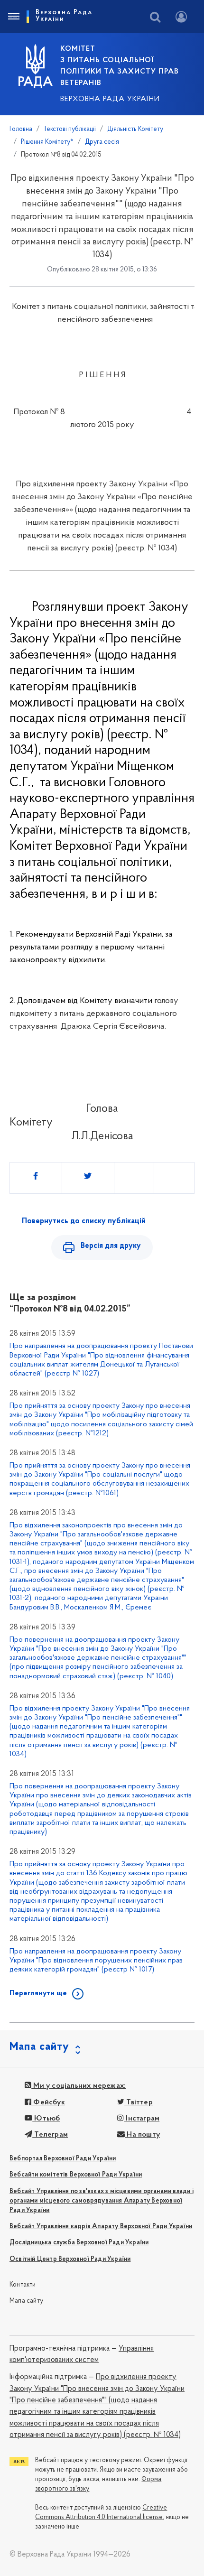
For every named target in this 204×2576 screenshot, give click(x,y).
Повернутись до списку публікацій (84, 1221)
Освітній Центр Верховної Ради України (70, 2259)
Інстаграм (142, 2119)
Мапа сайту (26, 2301)
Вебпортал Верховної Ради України (63, 2159)
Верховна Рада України (110, 99)
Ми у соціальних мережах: (79, 2086)
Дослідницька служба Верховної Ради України (79, 2243)
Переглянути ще (38, 1993)
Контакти (23, 2285)
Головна (21, 129)
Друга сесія (102, 142)
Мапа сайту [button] (39, 2047)
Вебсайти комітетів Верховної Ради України (76, 2175)
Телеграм (50, 2135)
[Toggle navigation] (13, 17)
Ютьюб (46, 2119)
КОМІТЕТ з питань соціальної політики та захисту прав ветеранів (120, 66)
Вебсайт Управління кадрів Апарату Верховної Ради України (101, 2227)
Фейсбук (48, 2102)
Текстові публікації (70, 129)
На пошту (142, 2135)
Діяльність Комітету (135, 129)
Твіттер (139, 2102)
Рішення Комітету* (47, 142)
